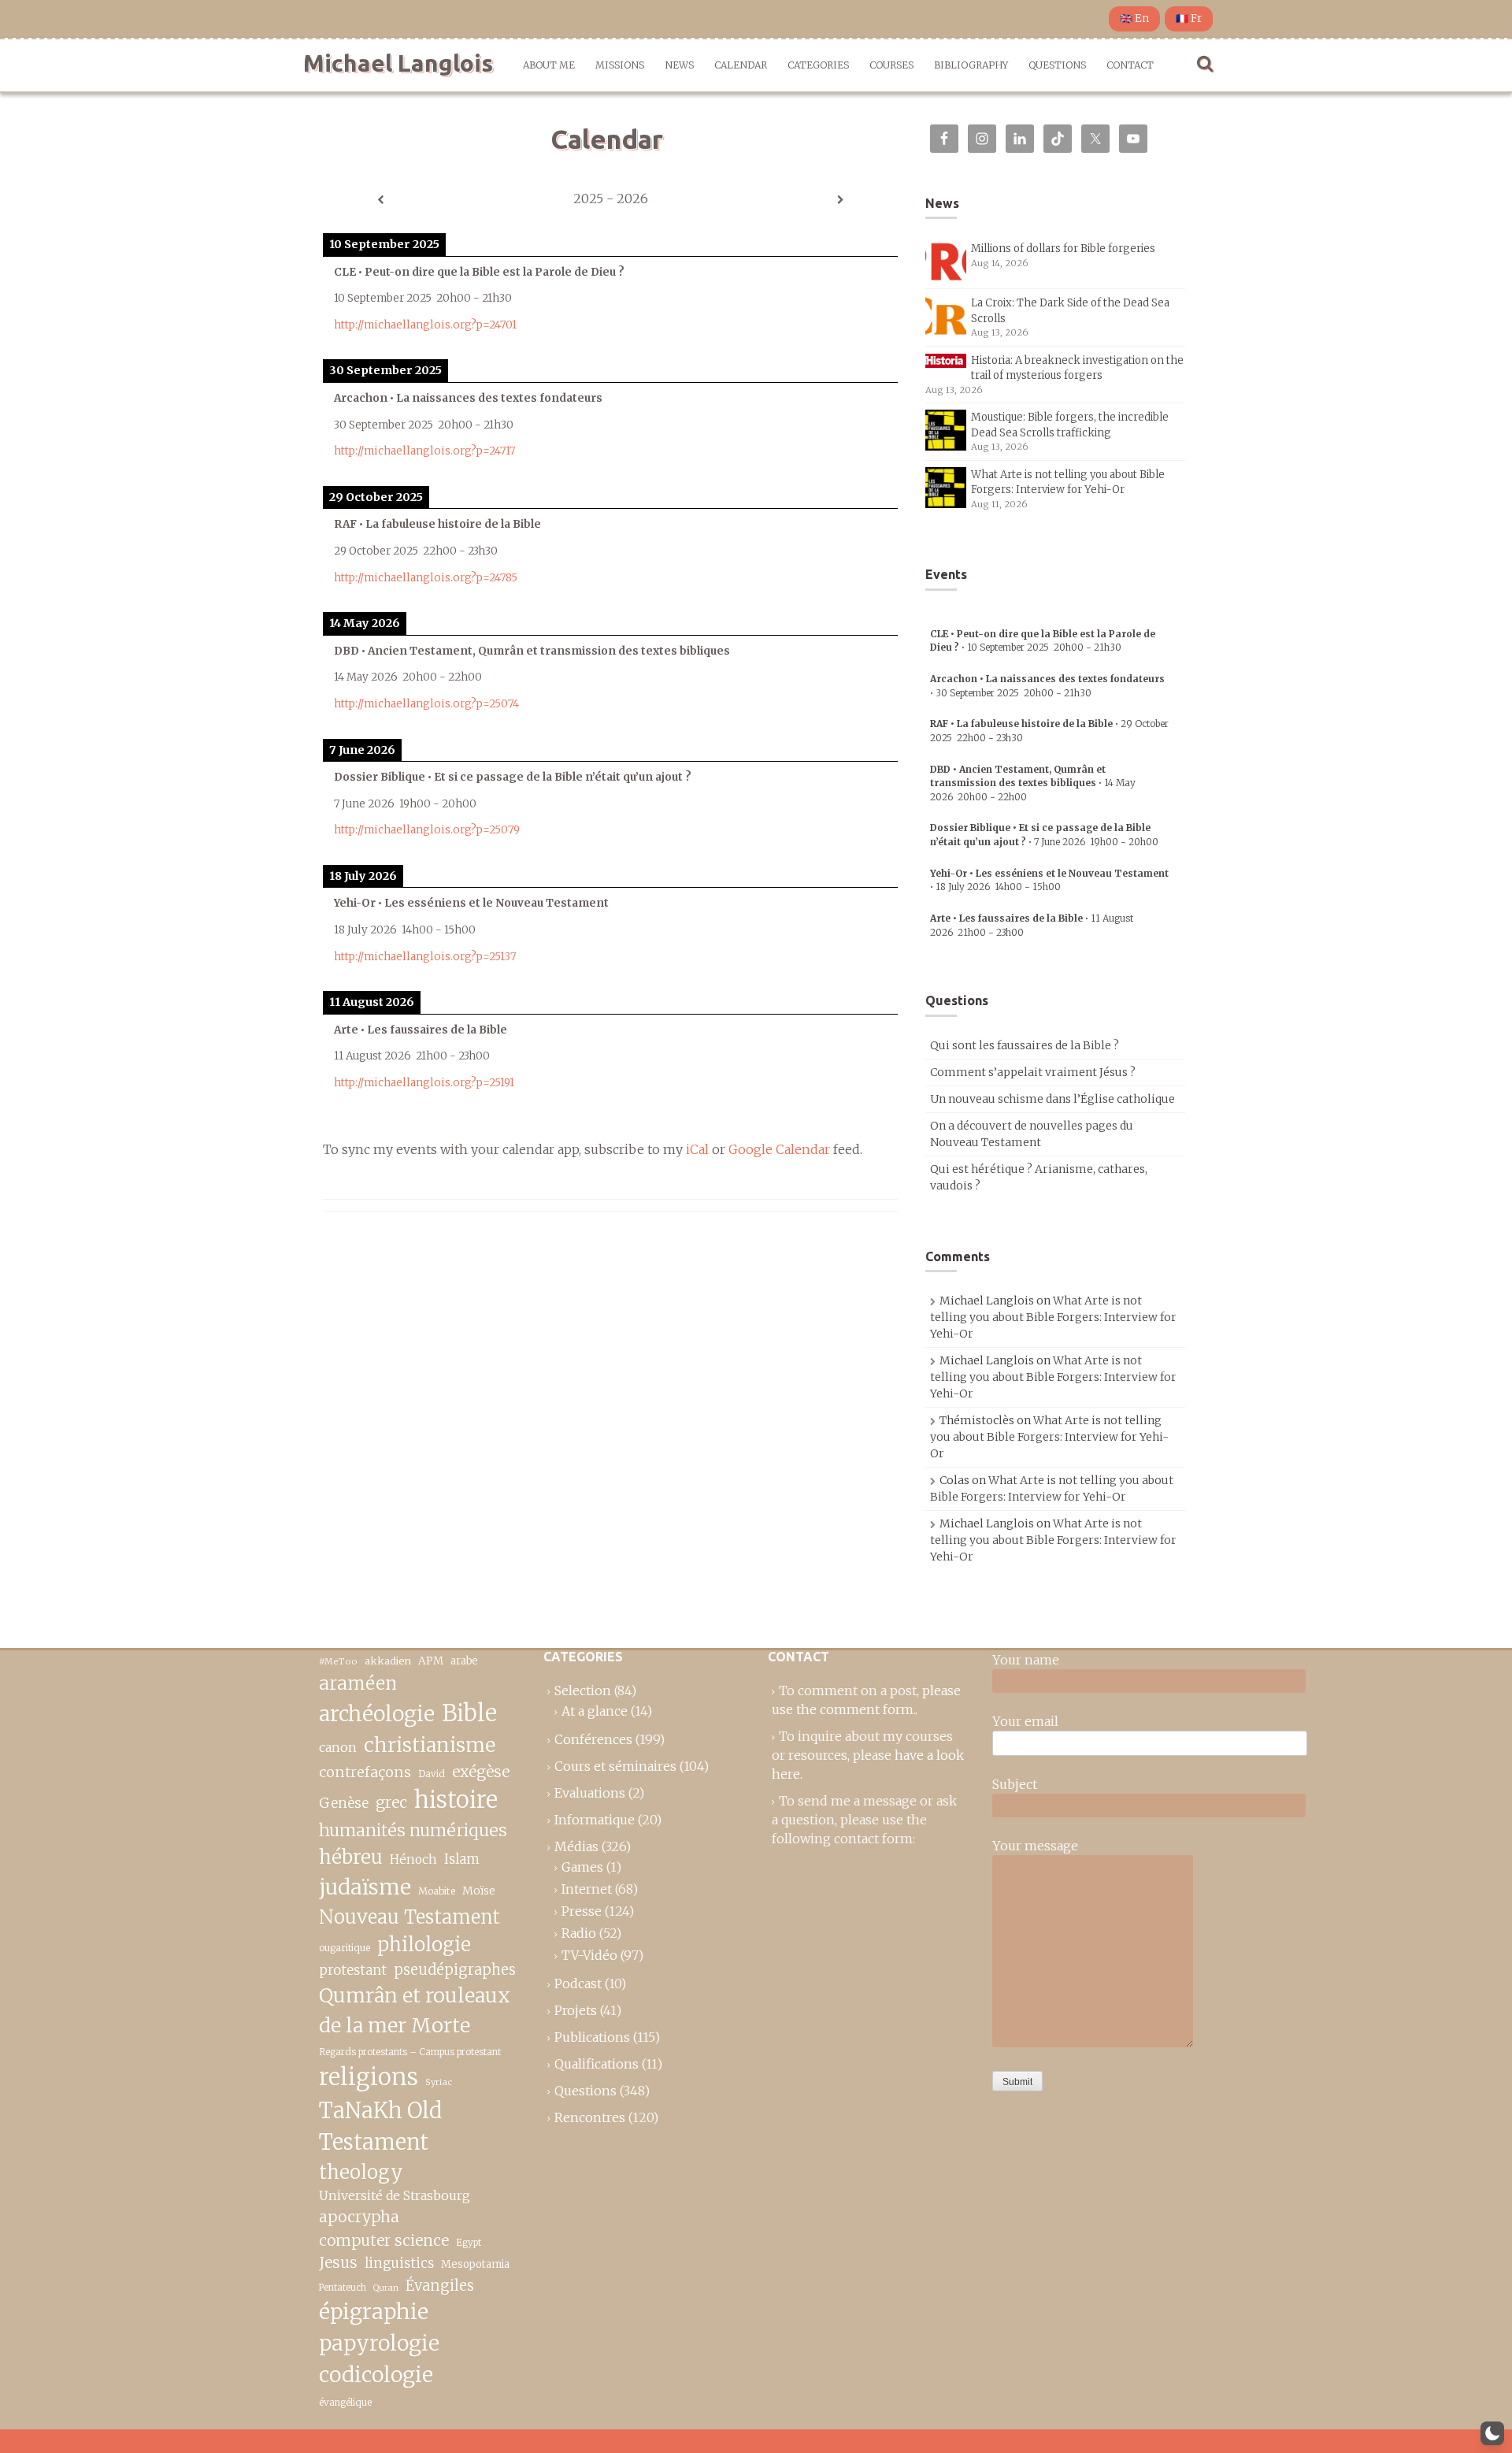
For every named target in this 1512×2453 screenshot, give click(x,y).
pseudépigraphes (455, 1970)
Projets (576, 2010)
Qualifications (597, 2064)
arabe (464, 1661)
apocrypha (359, 2217)
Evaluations (590, 1793)
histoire (456, 1800)
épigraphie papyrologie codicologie (379, 2343)
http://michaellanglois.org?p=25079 (427, 830)
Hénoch (413, 1859)
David (432, 1774)
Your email (1025, 1721)
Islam (462, 1859)
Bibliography (971, 65)
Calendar (741, 65)
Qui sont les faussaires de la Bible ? (1025, 1045)
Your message (1035, 1846)
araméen (358, 1683)
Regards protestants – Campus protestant (410, 2052)
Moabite (437, 1891)
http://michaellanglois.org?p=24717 (424, 451)
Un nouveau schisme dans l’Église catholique (1052, 1099)
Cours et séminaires (615, 1766)
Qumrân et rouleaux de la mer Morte (415, 2010)
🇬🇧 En (1134, 19)
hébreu (351, 1857)
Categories (818, 65)
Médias (576, 1846)
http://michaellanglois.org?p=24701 (425, 325)
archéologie (377, 1714)
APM (431, 1661)
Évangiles (440, 2286)
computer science (384, 2240)
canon (338, 1747)
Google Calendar (779, 1149)
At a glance (595, 1711)
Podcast (578, 1984)
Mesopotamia (475, 2264)
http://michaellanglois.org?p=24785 (426, 578)
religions (369, 2077)
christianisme (430, 1745)
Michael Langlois (398, 63)
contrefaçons (365, 1772)
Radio (579, 1933)
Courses (891, 65)
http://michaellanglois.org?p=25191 (424, 1083)
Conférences (593, 1739)
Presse (582, 1911)
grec (391, 1802)
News (679, 65)
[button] (1492, 2433)
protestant (353, 1971)
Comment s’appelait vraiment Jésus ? (1033, 1072)
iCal (697, 1149)
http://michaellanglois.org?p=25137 (425, 957)
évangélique (345, 2402)
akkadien (388, 1661)
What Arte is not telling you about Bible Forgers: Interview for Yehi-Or (1053, 1317)
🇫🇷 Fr (1189, 19)
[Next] (840, 200)
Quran (386, 2288)
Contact (1130, 65)
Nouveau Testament (409, 1917)
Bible (469, 1713)
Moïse (479, 1891)
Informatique (595, 1820)
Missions (620, 65)
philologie (424, 1945)
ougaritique (345, 1948)
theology (361, 2172)
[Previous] (380, 200)
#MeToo (338, 1661)
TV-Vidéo (589, 1955)
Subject (1015, 1784)
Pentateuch (343, 2288)
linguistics (399, 2264)
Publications (592, 2037)
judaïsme (365, 1887)
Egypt (469, 2243)
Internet (587, 1889)
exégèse (481, 1772)
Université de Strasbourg (395, 2195)
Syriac (439, 2082)
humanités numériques (413, 1830)
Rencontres (590, 2117)
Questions (1057, 65)
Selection (583, 1690)
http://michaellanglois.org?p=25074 (426, 704)
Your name (1026, 1660)
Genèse (344, 1803)
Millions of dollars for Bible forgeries (1063, 249)
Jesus (338, 2262)
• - (1033, 783)
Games (582, 1867)
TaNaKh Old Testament (380, 2126)
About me (549, 65)
